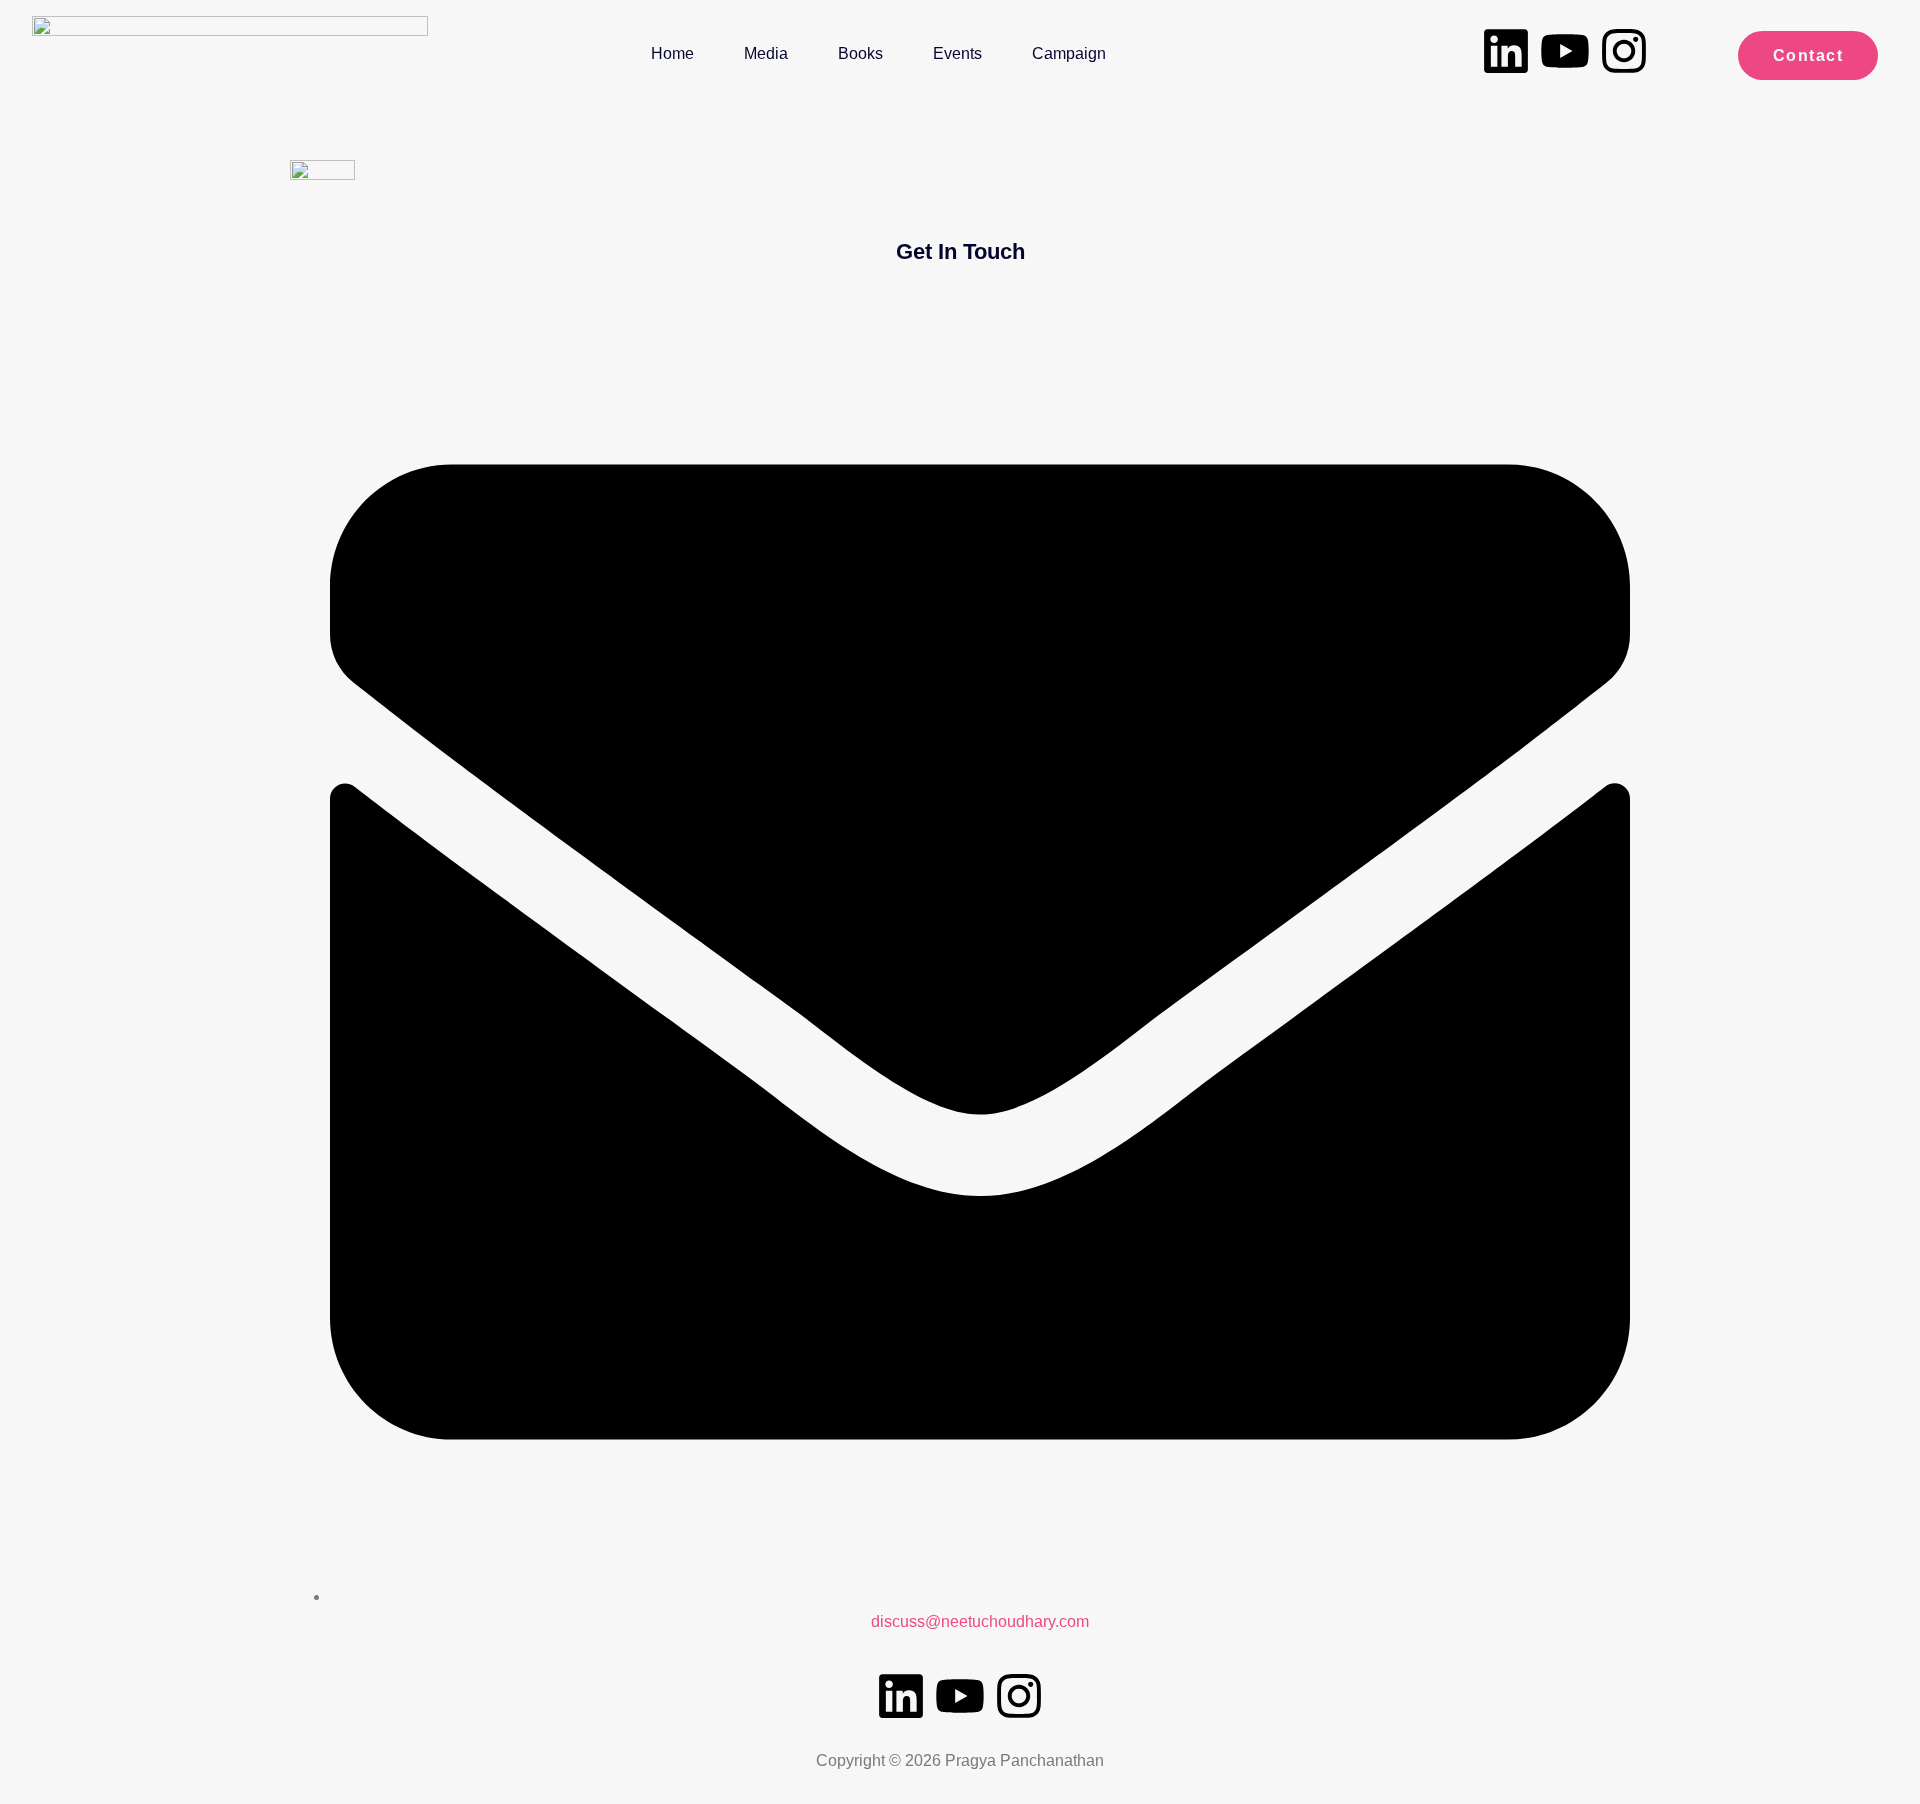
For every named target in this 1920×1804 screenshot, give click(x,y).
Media (766, 53)
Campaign (1069, 53)
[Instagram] (1624, 51)
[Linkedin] (1506, 51)
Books (860, 53)
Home (672, 53)
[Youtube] (1565, 51)
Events (957, 53)
